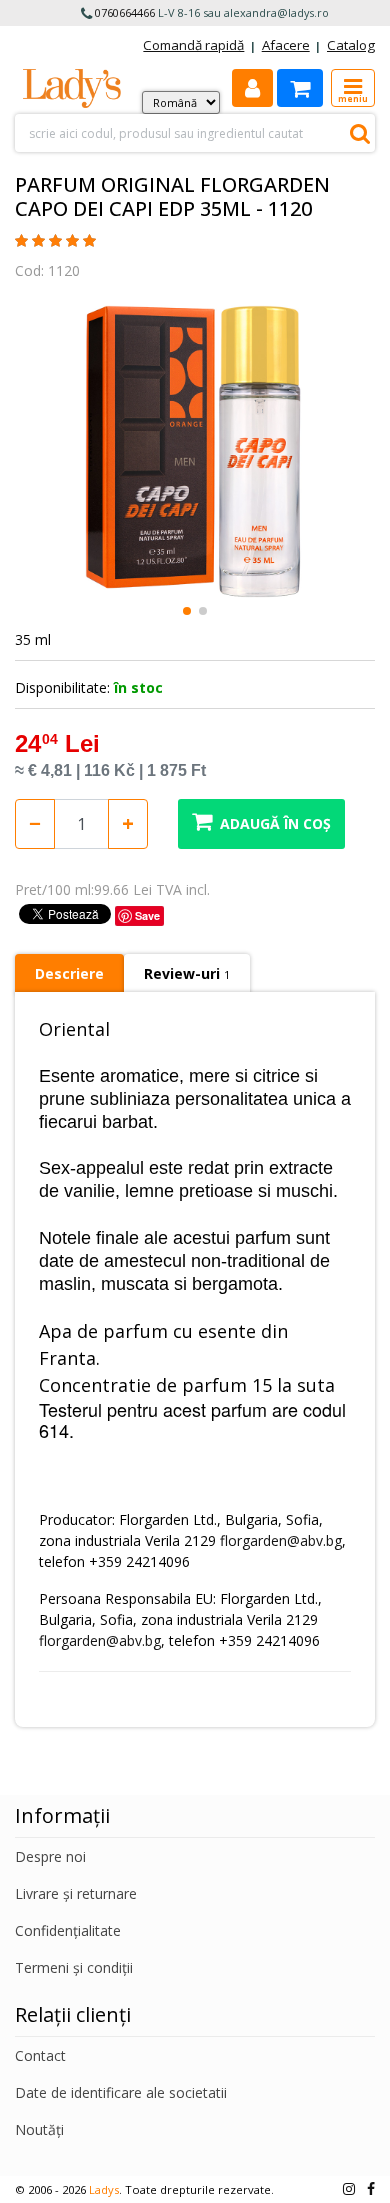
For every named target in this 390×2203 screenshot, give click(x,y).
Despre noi (50, 1856)
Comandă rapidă (193, 45)
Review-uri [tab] (187, 973)
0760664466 (125, 12)
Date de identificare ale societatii (121, 2092)
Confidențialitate (68, 1930)
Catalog (351, 45)
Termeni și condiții (74, 1967)
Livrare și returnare (76, 1893)
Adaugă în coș (275, 823)
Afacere (286, 45)
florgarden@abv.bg (281, 1540)
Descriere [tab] (69, 973)
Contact (40, 2055)
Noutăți (39, 2129)
